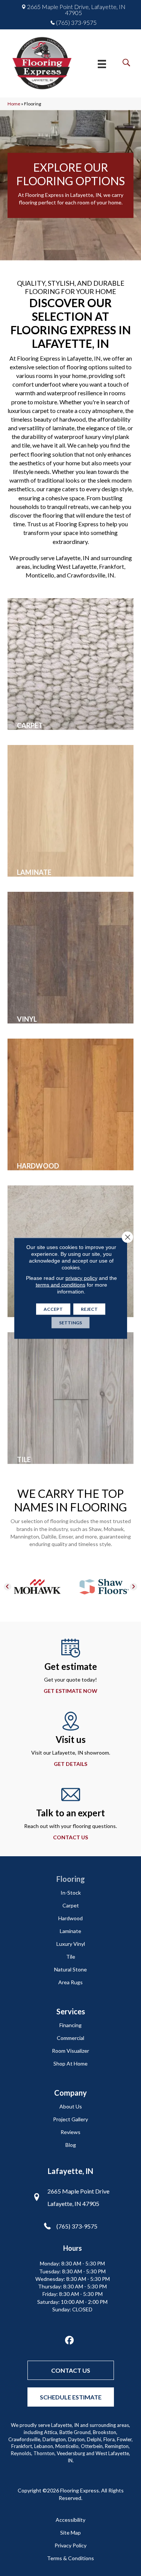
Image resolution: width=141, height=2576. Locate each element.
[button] (8, 1587)
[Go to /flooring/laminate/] (70, 811)
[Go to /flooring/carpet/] (70, 664)
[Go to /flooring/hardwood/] (70, 1104)
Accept (53, 1309)
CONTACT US (70, 1837)
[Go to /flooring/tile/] (70, 1398)
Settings (70, 1322)
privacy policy (81, 1278)
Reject (89, 1309)
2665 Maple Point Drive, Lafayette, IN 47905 (76, 10)
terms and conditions (61, 1284)
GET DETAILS (70, 1764)
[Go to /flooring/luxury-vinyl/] (70, 958)
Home (14, 104)
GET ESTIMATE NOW (70, 1691)
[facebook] (69, 2341)
